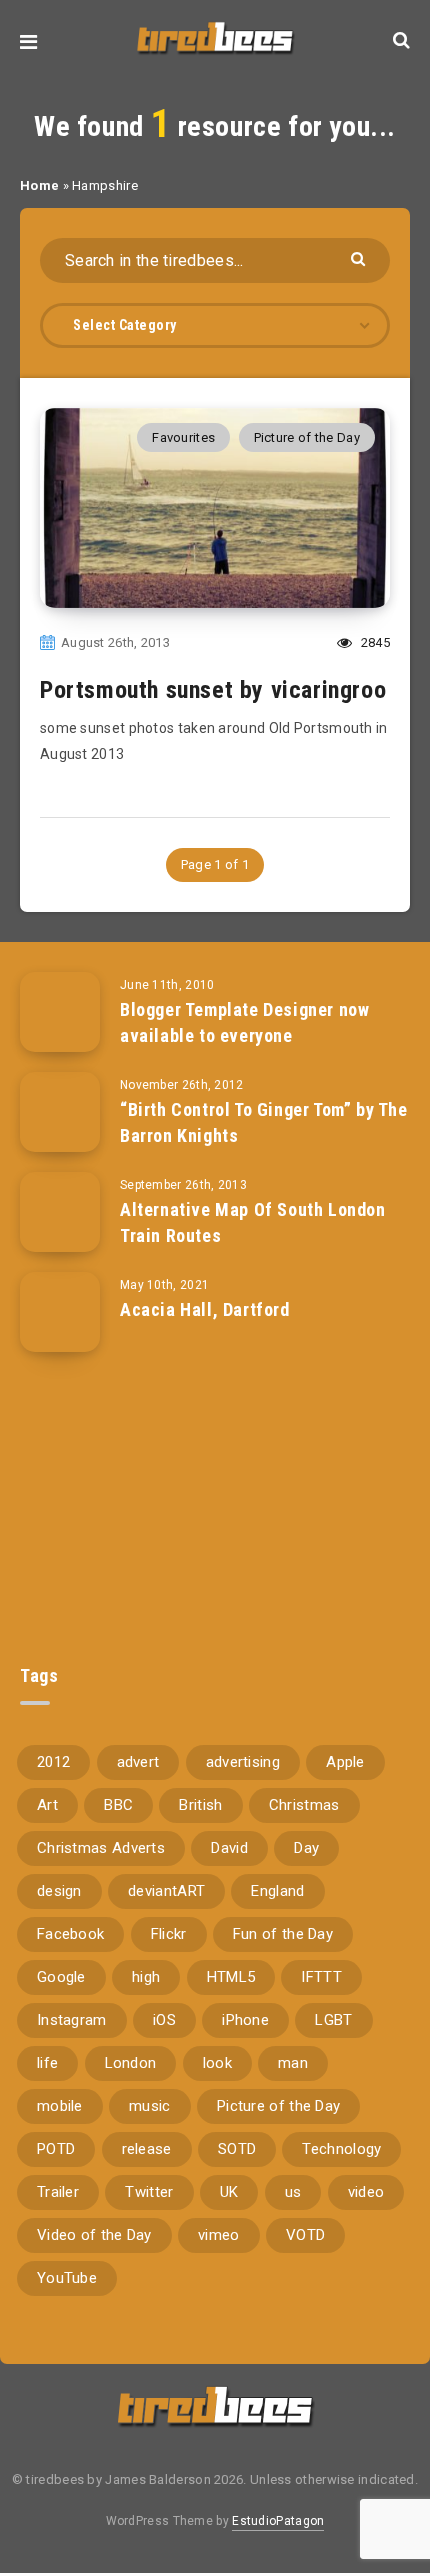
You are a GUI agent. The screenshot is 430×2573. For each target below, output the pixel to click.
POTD (56, 2149)
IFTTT (321, 1977)
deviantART (166, 1891)
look (217, 2063)
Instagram (72, 2020)
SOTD (237, 2149)
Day (306, 1848)
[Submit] (360, 257)
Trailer (58, 2192)
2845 (374, 642)
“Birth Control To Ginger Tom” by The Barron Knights (264, 1122)
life (47, 2063)
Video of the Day (94, 2235)
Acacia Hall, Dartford (205, 1309)
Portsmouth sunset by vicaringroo (213, 690)
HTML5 (231, 1977)
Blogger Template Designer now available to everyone (244, 1022)
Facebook (70, 1934)
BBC (118, 1805)
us (293, 2192)
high (146, 1977)
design (59, 1891)
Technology (341, 2149)
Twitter (149, 2192)
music (150, 2106)
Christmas (304, 1805)
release (147, 2149)
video (366, 2192)
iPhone (245, 2020)
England (277, 1891)
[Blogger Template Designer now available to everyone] (60, 1012)
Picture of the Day (307, 437)
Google (61, 1977)
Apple (345, 1762)
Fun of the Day (283, 1934)
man (293, 2063)
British (200, 1805)
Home (39, 185)
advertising (243, 1762)
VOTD (305, 2235)
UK (229, 2192)
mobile (60, 2106)
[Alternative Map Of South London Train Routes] (60, 1212)
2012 (53, 1762)
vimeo (219, 2235)
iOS (164, 2020)
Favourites (183, 437)
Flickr (169, 1934)
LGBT (333, 2020)
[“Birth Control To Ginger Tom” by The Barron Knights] (60, 1112)
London (131, 2063)
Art (47, 1805)
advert (138, 1762)
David (229, 1848)
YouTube (67, 2278)
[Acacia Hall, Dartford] (60, 1312)
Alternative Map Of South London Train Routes (253, 1222)
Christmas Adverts (101, 1848)
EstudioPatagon (278, 2521)
